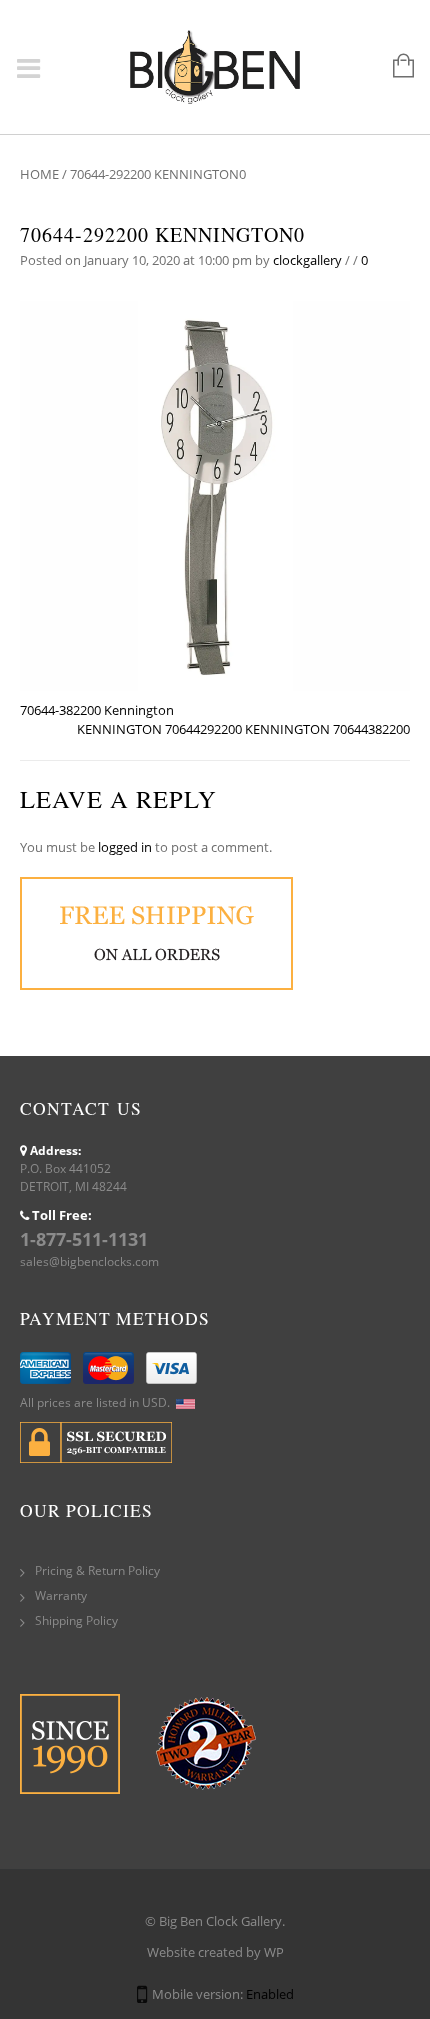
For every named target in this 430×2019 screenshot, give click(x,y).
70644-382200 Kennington (97, 710)
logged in (125, 847)
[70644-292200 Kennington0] (215, 494)
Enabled (270, 1994)
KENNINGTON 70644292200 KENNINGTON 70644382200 (243, 729)
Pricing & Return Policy (97, 1570)
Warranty (61, 1595)
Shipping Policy (76, 1620)
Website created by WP (215, 1952)
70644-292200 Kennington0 (162, 234)
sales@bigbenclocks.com (89, 1261)
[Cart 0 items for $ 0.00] (393, 67)
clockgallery (307, 260)
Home (39, 174)
